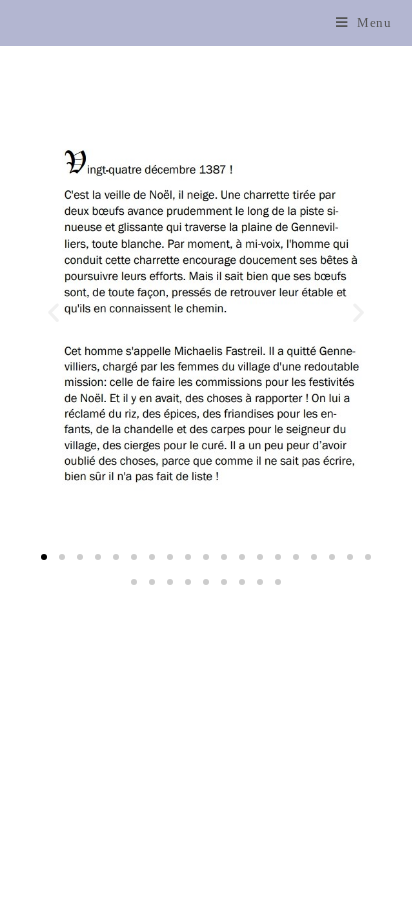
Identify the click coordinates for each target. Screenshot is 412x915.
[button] (44, 557)
